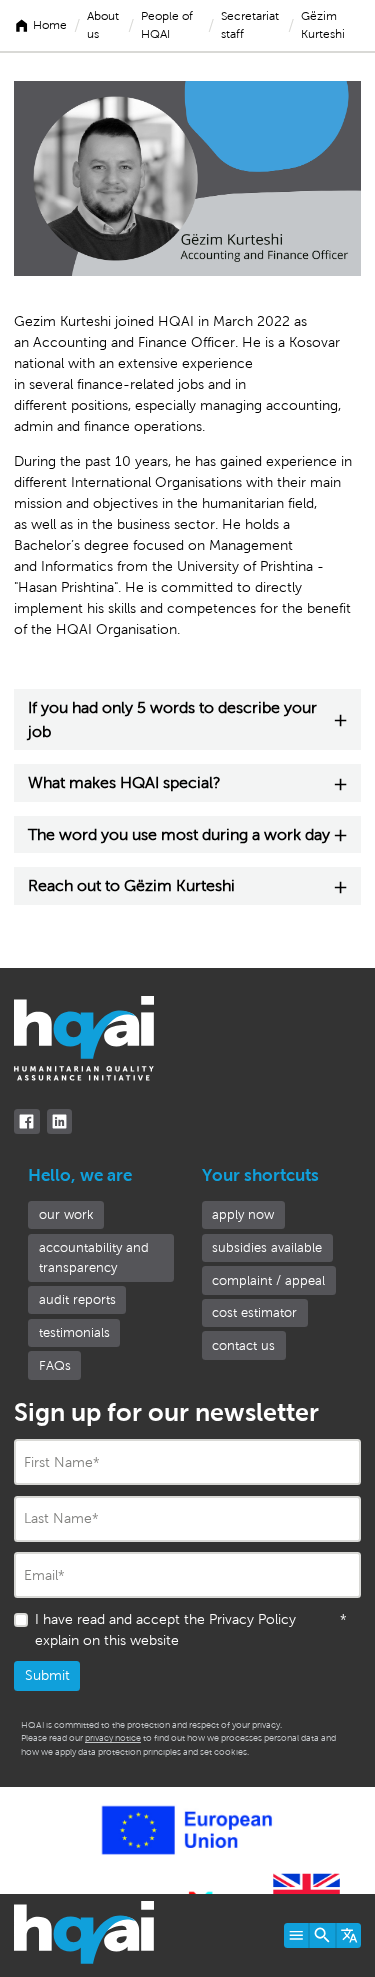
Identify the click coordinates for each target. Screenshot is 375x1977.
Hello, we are (80, 1175)
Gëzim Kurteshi (323, 25)
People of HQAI (167, 25)
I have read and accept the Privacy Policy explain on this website (191, 1630)
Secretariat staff (250, 25)
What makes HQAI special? (124, 782)
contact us (243, 1345)
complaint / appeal (268, 1280)
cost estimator (254, 1312)
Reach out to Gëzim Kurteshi (131, 885)
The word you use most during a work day (179, 834)
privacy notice (113, 1738)
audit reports (77, 1299)
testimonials (74, 1332)
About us (103, 25)
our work (66, 1214)
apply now (243, 1214)
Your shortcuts (260, 1175)
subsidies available (267, 1247)
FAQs (55, 1365)
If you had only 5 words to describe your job (172, 719)
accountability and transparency (94, 1257)
